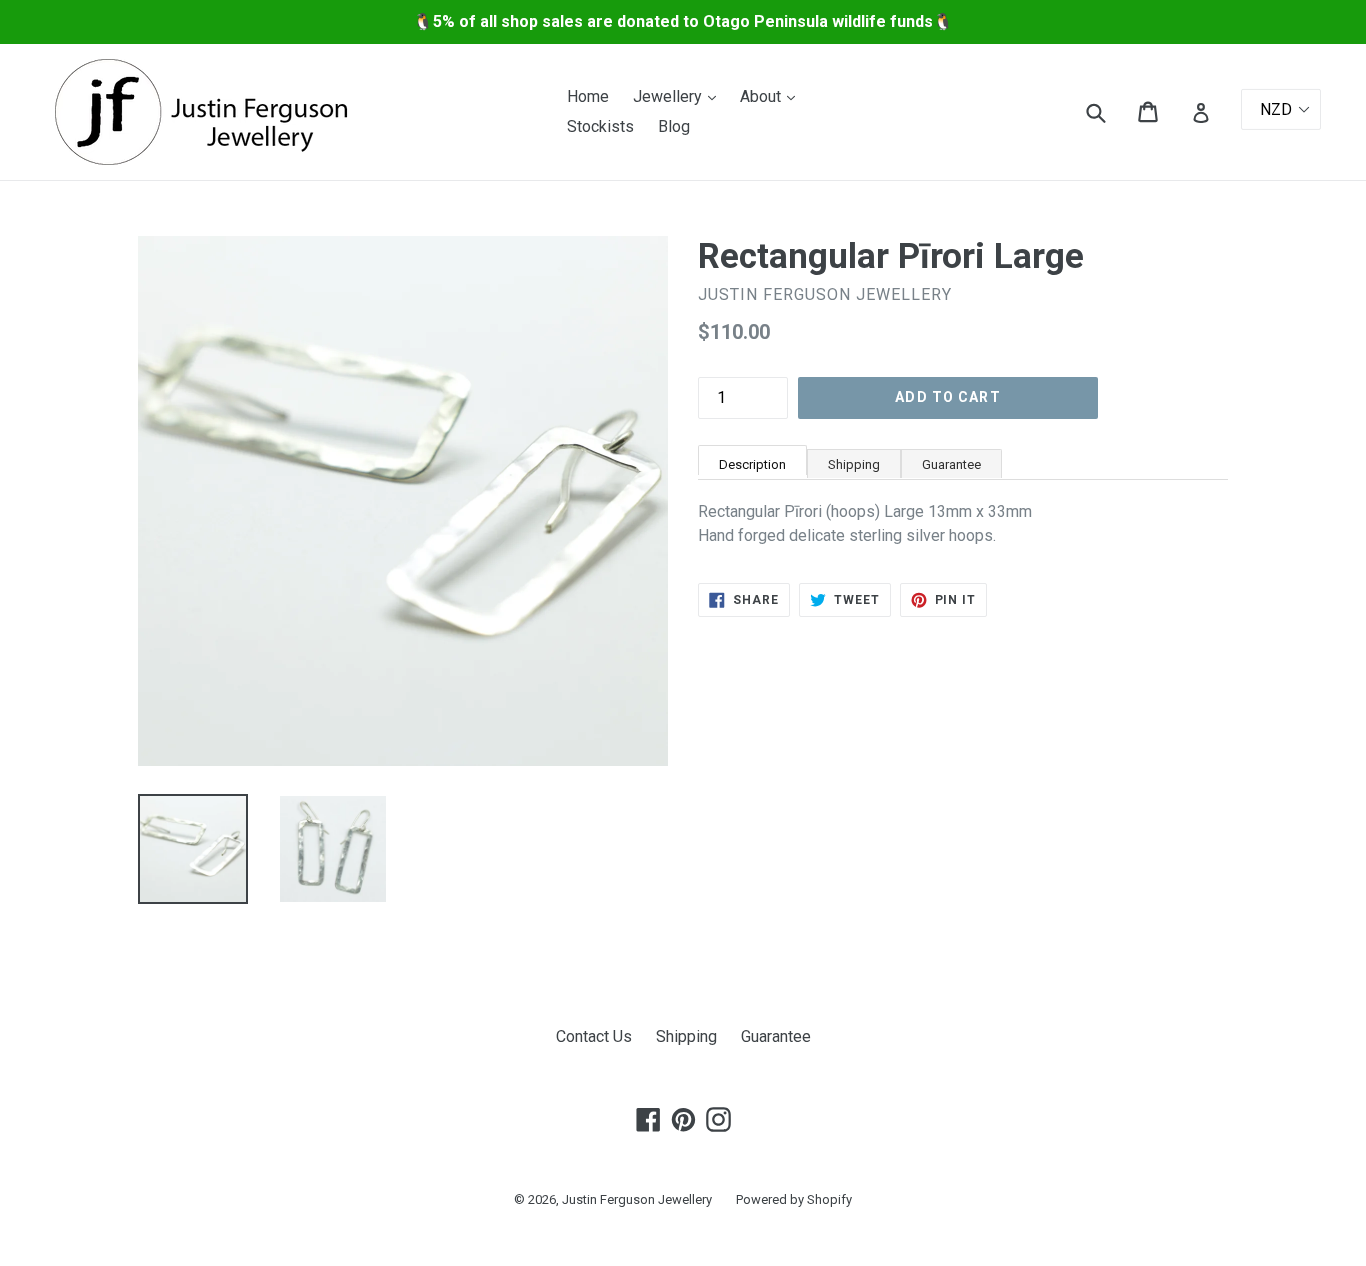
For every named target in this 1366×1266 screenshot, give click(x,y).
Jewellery (679, 96)
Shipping (854, 464)
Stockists (600, 126)
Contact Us (594, 1036)
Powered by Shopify (794, 1199)
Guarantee (951, 464)
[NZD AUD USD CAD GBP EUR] (1281, 109)
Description (752, 464)
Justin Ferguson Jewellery (637, 1199)
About (772, 96)
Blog (674, 126)
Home (588, 96)
